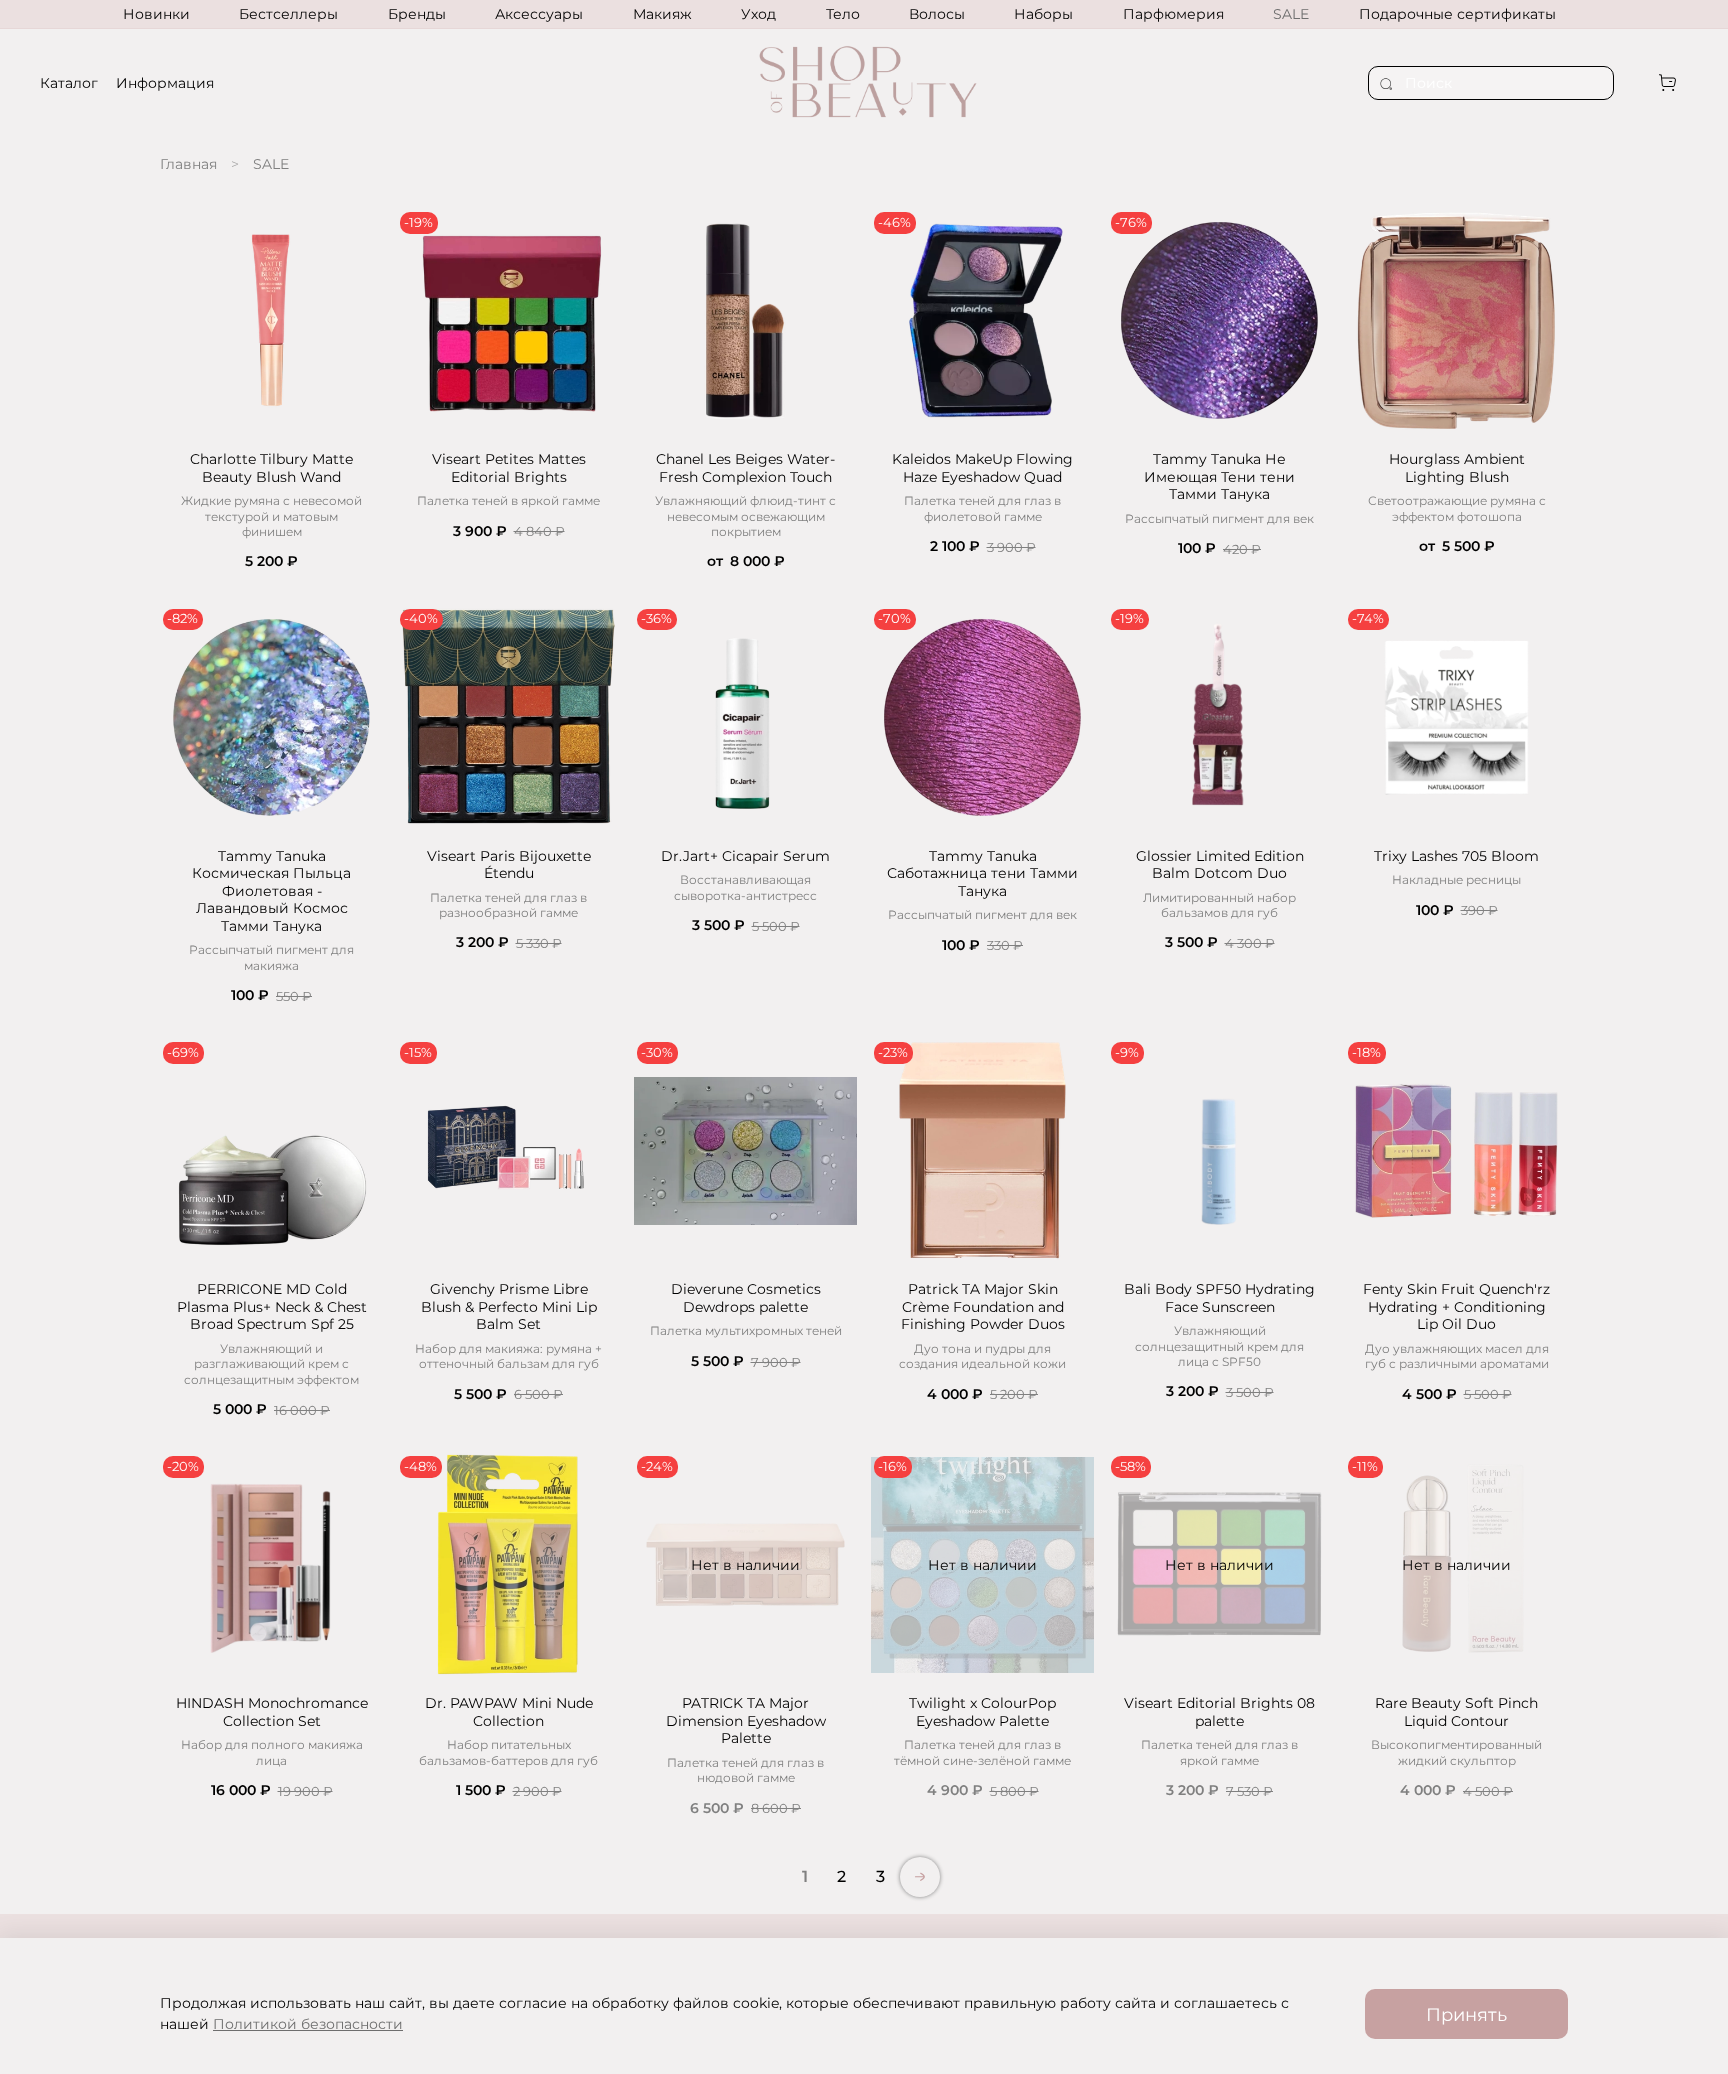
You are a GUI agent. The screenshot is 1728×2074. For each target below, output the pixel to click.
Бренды (417, 14)
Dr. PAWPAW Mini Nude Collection (509, 1712)
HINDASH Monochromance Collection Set (272, 1712)
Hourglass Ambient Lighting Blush (1457, 468)
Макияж (662, 14)
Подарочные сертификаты (1457, 14)
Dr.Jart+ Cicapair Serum (745, 856)
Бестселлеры (288, 14)
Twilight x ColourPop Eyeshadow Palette (982, 1712)
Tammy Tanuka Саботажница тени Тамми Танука (982, 873)
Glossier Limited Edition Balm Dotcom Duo (1220, 865)
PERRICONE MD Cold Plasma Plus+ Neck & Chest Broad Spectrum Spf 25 (272, 1306)
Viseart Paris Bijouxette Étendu (509, 865)
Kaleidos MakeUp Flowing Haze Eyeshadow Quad (982, 468)
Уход (758, 14)
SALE (1291, 14)
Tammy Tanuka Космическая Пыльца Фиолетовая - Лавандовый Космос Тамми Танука (271, 891)
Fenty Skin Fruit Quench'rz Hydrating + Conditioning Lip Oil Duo (1456, 1306)
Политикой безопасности (308, 2024)
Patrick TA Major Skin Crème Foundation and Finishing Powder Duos (983, 1306)
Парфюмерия (1173, 14)
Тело (843, 14)
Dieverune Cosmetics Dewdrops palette (746, 1298)
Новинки (156, 14)
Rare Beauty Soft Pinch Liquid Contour (1456, 1712)
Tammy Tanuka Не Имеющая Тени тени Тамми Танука (1219, 476)
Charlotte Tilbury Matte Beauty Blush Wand (271, 468)
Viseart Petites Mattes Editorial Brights (509, 468)
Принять (1466, 2014)
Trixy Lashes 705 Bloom (1456, 856)
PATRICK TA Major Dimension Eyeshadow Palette (746, 1720)
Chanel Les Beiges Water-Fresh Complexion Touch (745, 468)
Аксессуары (539, 14)
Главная (188, 164)
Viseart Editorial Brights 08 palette (1219, 1712)
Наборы (1043, 14)
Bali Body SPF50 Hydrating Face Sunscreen (1219, 1298)
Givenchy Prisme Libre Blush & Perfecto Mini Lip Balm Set (509, 1306)
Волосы (937, 14)
